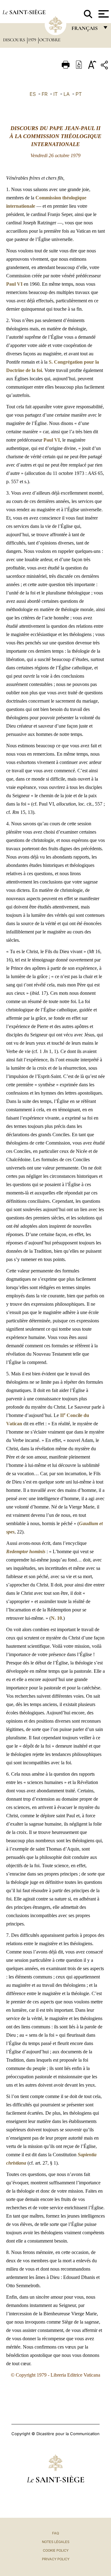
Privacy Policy (56, 2559)
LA (67, 94)
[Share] (105, 66)
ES (33, 94)
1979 (33, 40)
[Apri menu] (103, 14)
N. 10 (56, 1618)
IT (55, 94)
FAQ (55, 2533)
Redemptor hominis (26, 1551)
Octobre (50, 40)
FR (45, 94)
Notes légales (56, 2542)
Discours (15, 40)
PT (79, 94)
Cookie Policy (56, 2550)
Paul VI (14, 284)
